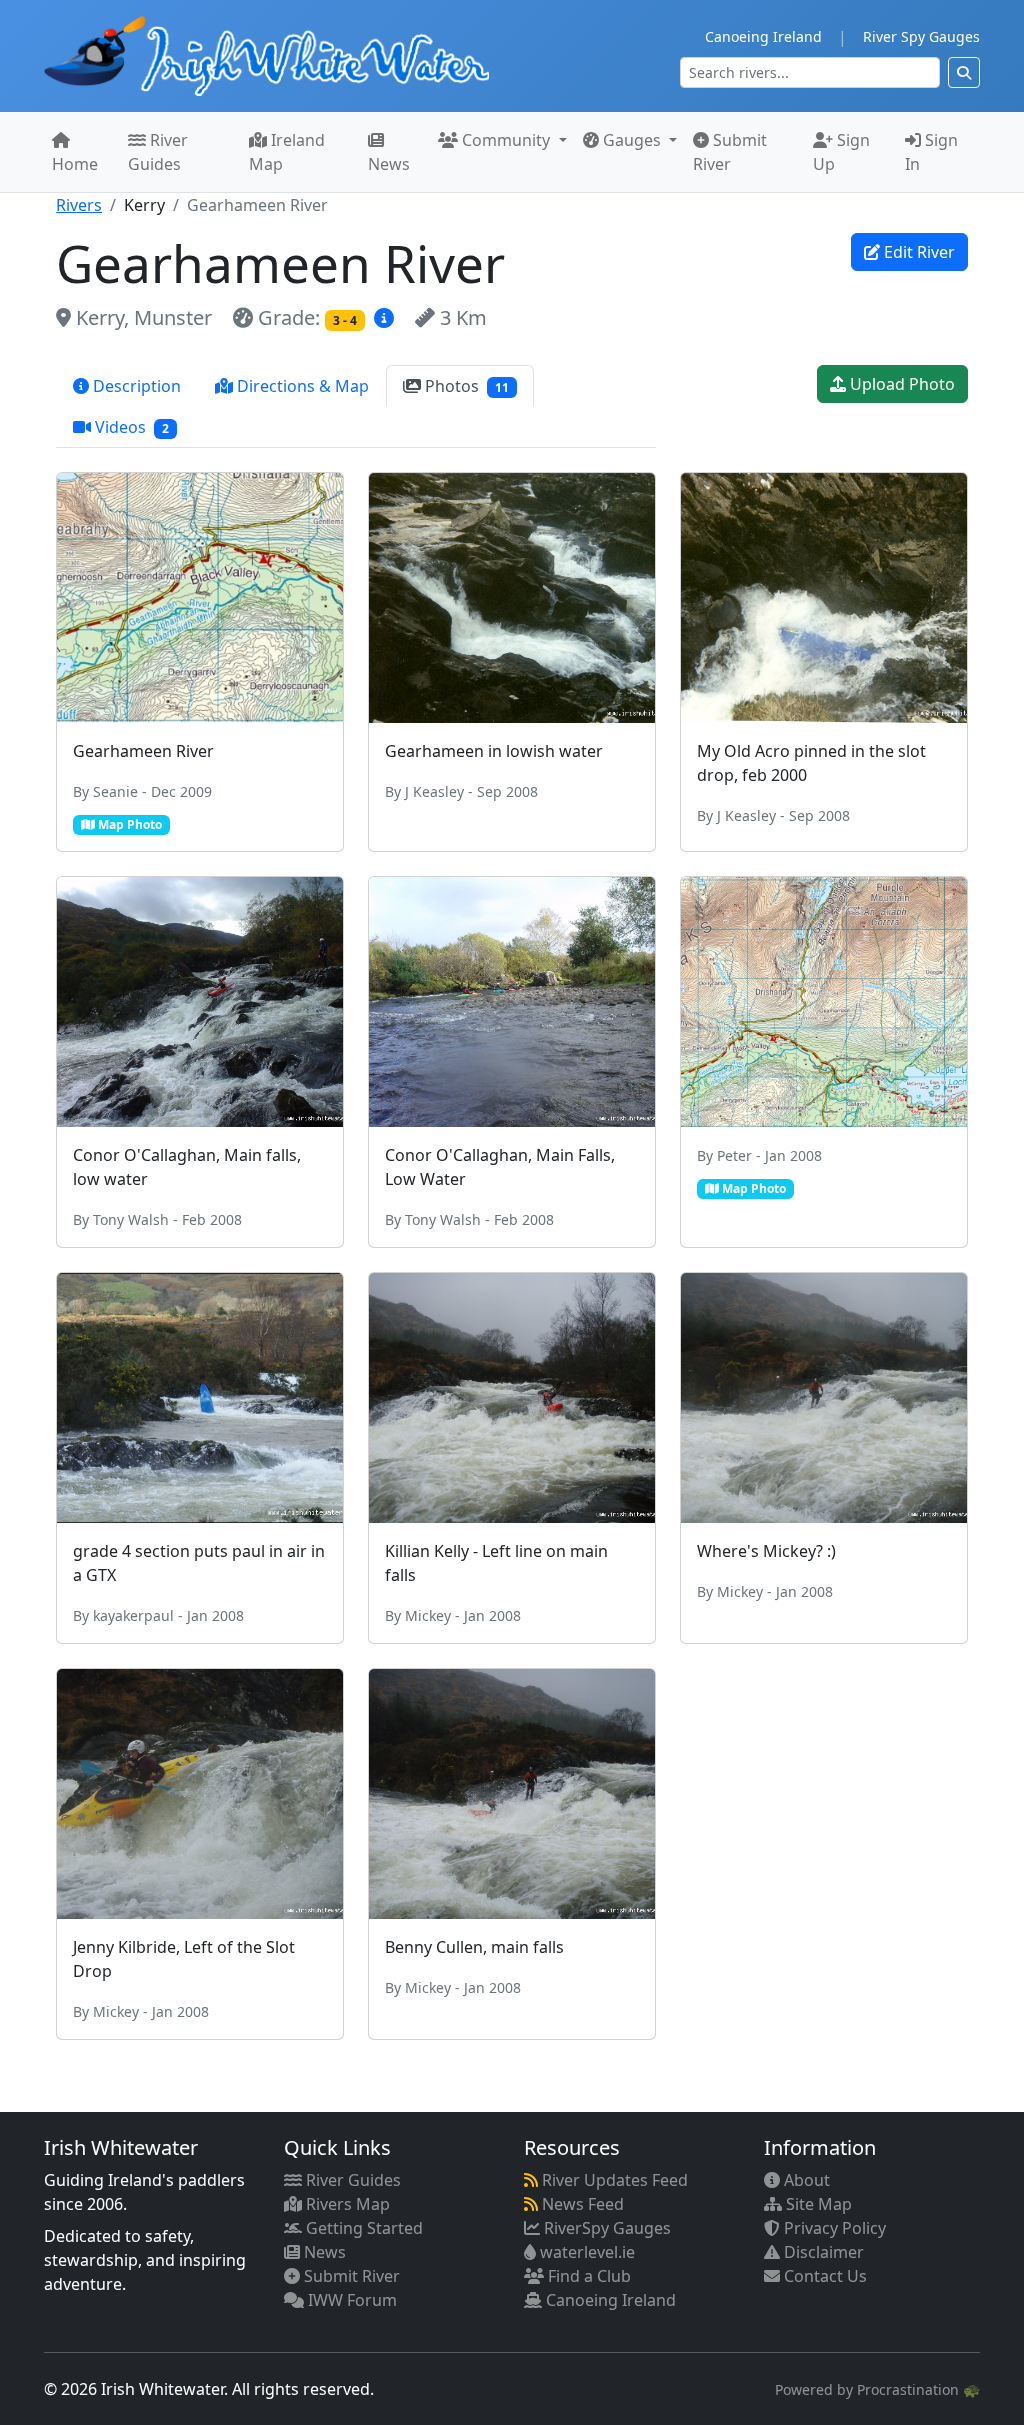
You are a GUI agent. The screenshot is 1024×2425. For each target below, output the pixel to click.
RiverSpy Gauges (605, 2228)
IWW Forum (350, 2300)
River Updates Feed (613, 2180)
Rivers (79, 205)
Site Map (817, 2204)
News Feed (581, 2204)
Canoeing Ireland (763, 36)
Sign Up (841, 152)
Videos (130, 427)
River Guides (158, 152)
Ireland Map (287, 152)
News (389, 164)
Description (135, 386)
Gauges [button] (632, 140)
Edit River (917, 252)
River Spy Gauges (921, 36)
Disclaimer (822, 2252)
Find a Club (587, 2276)
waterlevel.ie (585, 2252)
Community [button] (506, 140)
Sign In (931, 152)
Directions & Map (301, 386)
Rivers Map (346, 2204)
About (805, 2180)
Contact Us (823, 2276)
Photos (465, 386)
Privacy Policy (833, 2228)
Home (75, 164)
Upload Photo (900, 384)
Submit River (730, 152)
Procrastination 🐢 (918, 2389)
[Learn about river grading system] (386, 317)
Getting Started (362, 2228)
